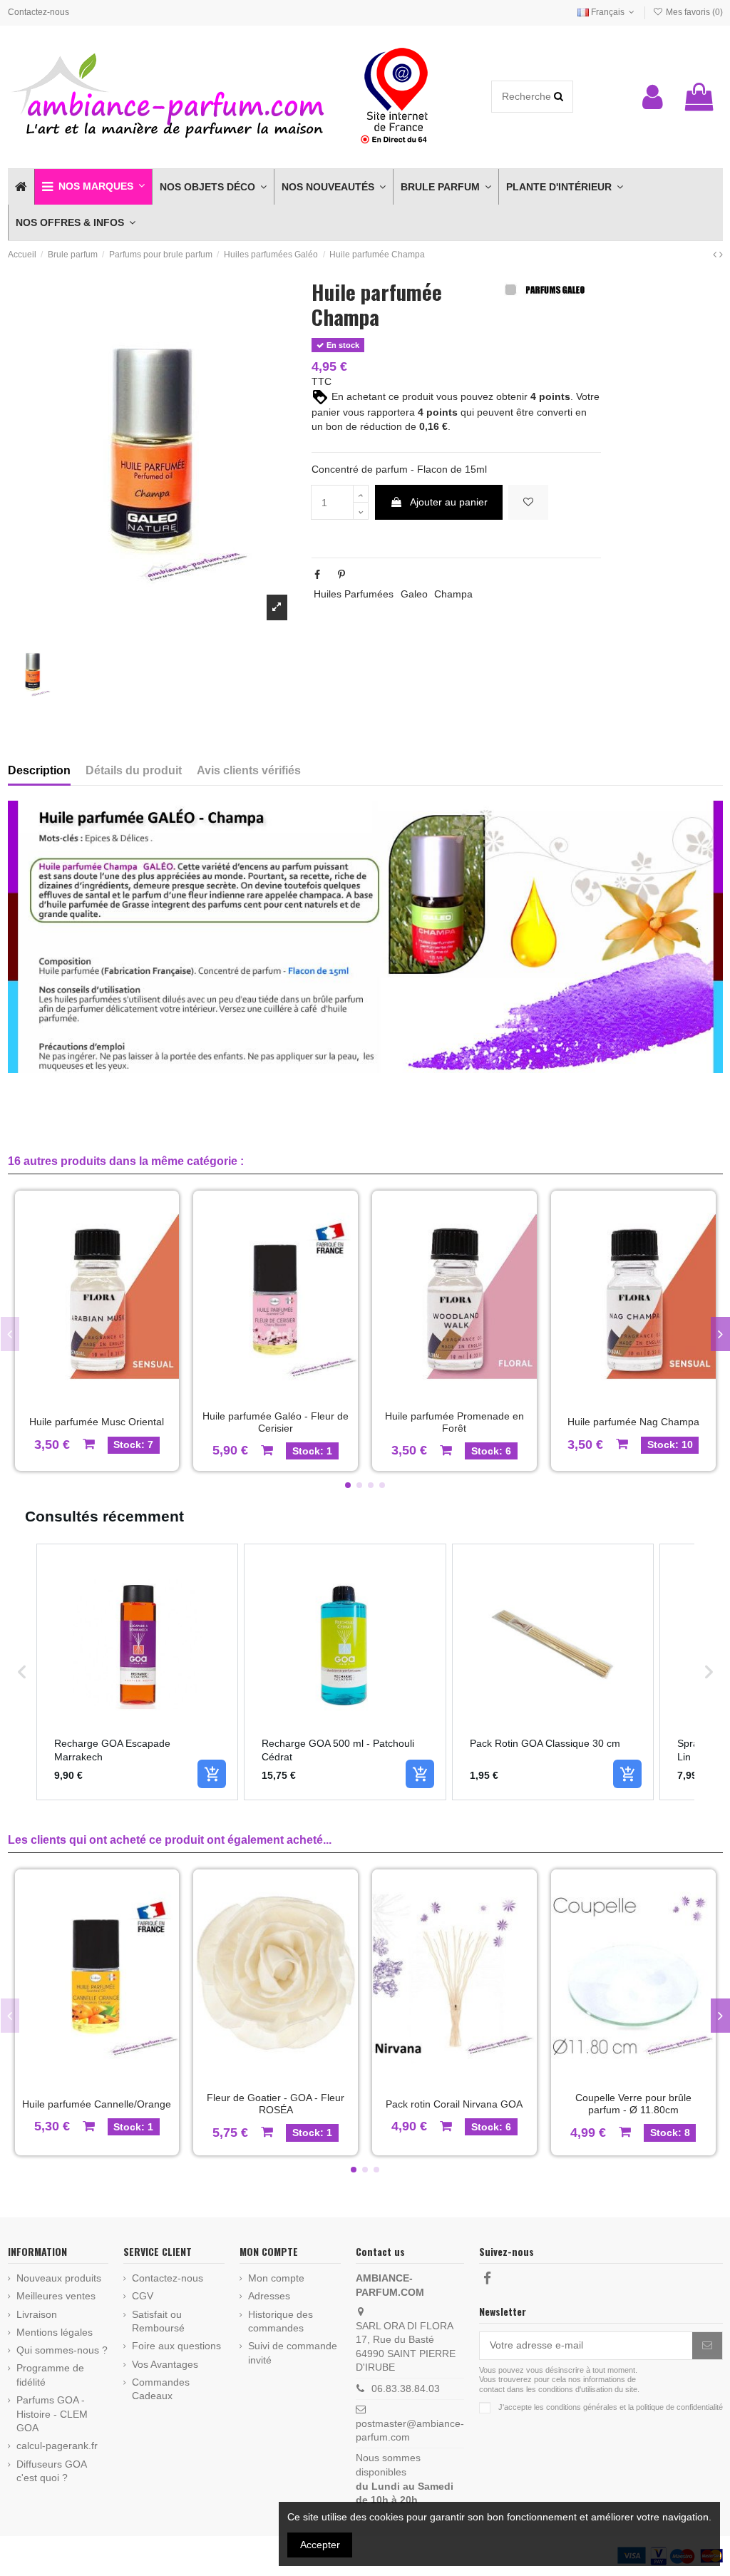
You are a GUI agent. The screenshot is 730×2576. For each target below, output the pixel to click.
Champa (453, 594)
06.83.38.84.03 (406, 2388)
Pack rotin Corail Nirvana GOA (454, 2104)
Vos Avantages (165, 2364)
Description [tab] (39, 770)
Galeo (414, 594)
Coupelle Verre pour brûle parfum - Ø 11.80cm (633, 2104)
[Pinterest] (341, 575)
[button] (93, 187)
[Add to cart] (212, 1774)
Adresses (269, 2296)
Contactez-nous (38, 12)
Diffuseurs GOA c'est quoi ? (51, 2471)
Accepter (320, 2545)
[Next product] (721, 255)
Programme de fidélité (50, 2375)
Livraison (37, 2314)
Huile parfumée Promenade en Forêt (454, 1422)
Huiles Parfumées (354, 594)
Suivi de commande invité (293, 2353)
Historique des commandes (281, 2321)
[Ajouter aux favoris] (528, 502)
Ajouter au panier (449, 502)
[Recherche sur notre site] (559, 97)
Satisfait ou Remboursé (158, 2321)
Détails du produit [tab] (134, 770)
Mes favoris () (693, 12)
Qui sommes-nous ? (62, 2350)
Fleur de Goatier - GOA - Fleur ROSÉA (276, 2104)
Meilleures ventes (56, 2296)
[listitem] (138, 1672)
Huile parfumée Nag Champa (633, 1422)
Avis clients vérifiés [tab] (249, 770)
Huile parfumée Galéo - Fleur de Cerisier (276, 1422)
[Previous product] (716, 255)
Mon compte (276, 2278)
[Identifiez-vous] (653, 97)
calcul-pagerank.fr (57, 2446)
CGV (143, 2296)
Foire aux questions (176, 2346)
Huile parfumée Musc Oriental (97, 1422)
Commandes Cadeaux (161, 2389)
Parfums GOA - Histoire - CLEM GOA (52, 2414)
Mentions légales (55, 2332)
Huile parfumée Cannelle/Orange (97, 2104)
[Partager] (317, 575)
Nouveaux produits (59, 2278)
